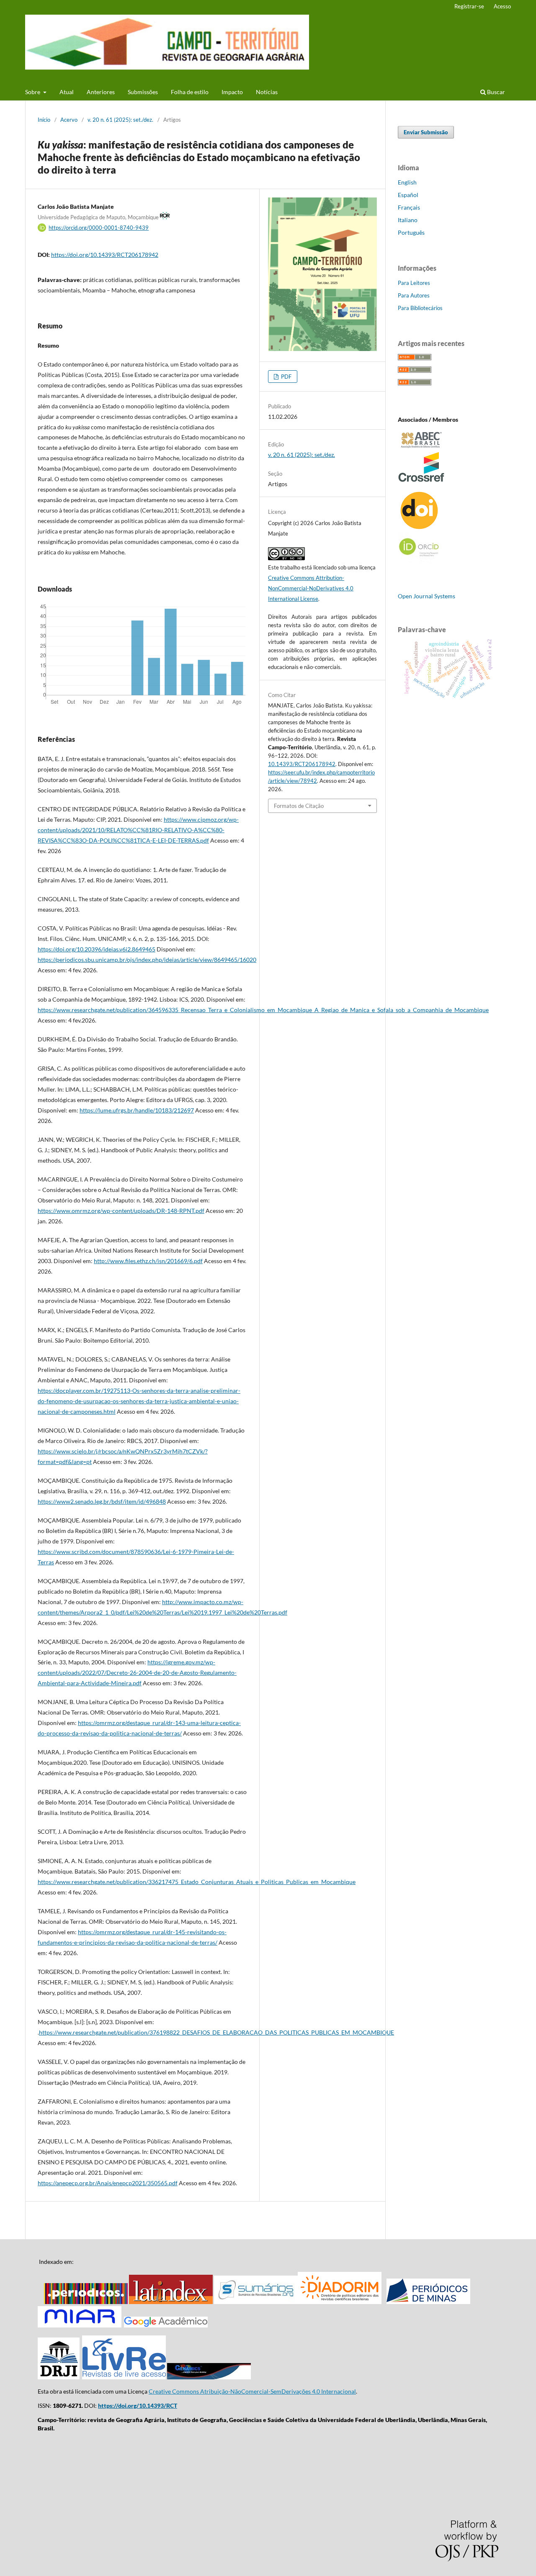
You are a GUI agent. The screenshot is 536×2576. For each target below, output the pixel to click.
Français (409, 207)
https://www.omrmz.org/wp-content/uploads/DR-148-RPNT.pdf (121, 1211)
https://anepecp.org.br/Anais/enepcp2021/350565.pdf (108, 2183)
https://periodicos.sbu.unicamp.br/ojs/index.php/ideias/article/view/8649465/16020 (147, 960)
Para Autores (414, 295)
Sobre (33, 92)
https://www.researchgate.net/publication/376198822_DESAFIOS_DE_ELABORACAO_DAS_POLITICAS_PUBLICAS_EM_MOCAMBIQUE (216, 2032)
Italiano (408, 220)
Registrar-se (469, 6)
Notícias (267, 92)
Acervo (69, 120)
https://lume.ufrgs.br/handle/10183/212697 (137, 1110)
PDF (286, 377)
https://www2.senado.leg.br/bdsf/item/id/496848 (102, 1501)
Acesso (502, 6)
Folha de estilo (190, 92)
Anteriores (101, 92)
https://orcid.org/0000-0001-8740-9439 (99, 228)
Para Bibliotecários (420, 308)
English (407, 182)
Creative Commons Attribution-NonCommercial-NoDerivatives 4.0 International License (311, 588)
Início (44, 120)
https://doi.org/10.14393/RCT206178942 (105, 255)
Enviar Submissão (426, 132)
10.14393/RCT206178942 (302, 764)
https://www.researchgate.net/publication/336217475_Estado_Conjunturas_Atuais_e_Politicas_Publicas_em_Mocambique (197, 1882)
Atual (67, 92)
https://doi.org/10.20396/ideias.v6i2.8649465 (97, 949)
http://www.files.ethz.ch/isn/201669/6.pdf (148, 1261)
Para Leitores (414, 283)
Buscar (495, 92)
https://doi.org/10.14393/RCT (138, 2406)
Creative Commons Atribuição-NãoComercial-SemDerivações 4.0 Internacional (252, 2391)
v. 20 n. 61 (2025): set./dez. (120, 120)
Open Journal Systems (426, 596)
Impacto (232, 92)
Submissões (143, 92)
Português (411, 232)
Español (408, 195)
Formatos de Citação (299, 806)
